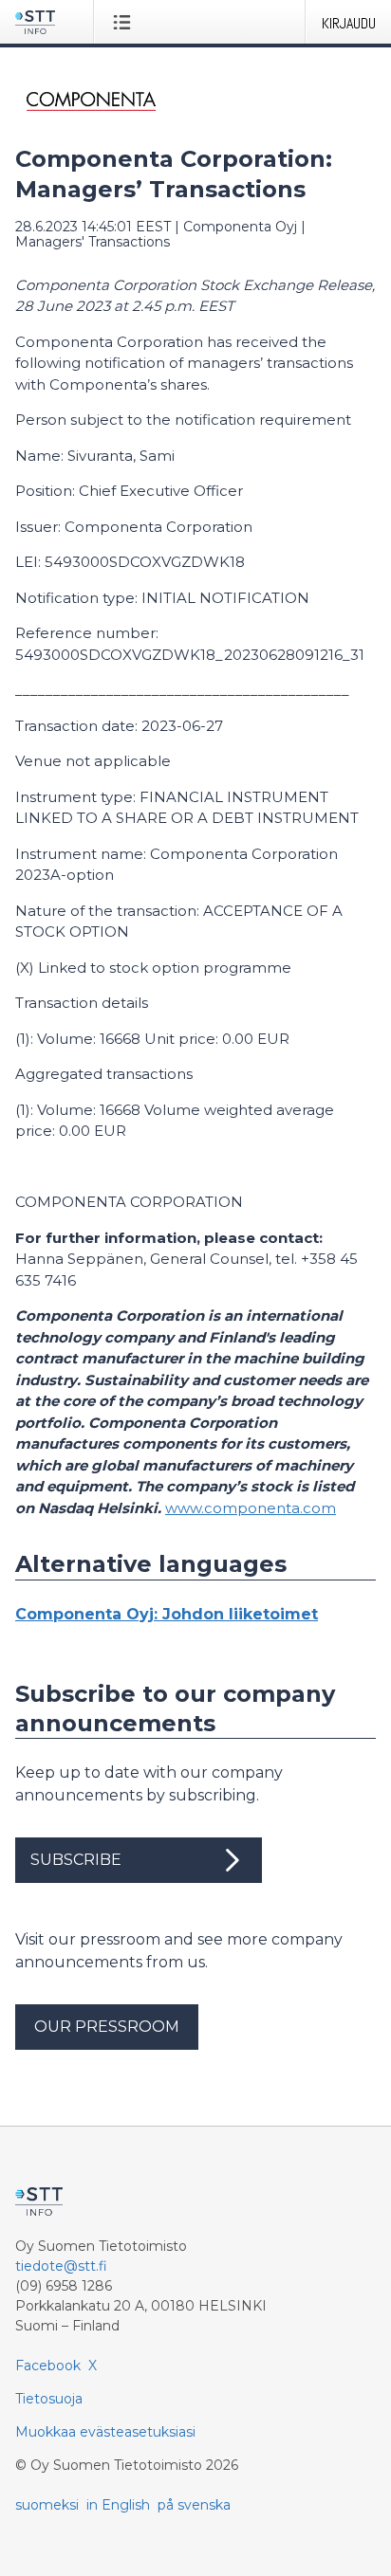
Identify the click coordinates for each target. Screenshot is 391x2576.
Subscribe (76, 1860)
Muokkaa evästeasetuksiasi (105, 2432)
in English (118, 2505)
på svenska (194, 2505)
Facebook (48, 2366)
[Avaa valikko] (126, 22)
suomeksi (47, 2505)
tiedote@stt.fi (61, 2266)
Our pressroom (107, 2027)
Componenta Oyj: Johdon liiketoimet (167, 1614)
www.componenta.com (251, 1508)
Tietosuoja (49, 2399)
